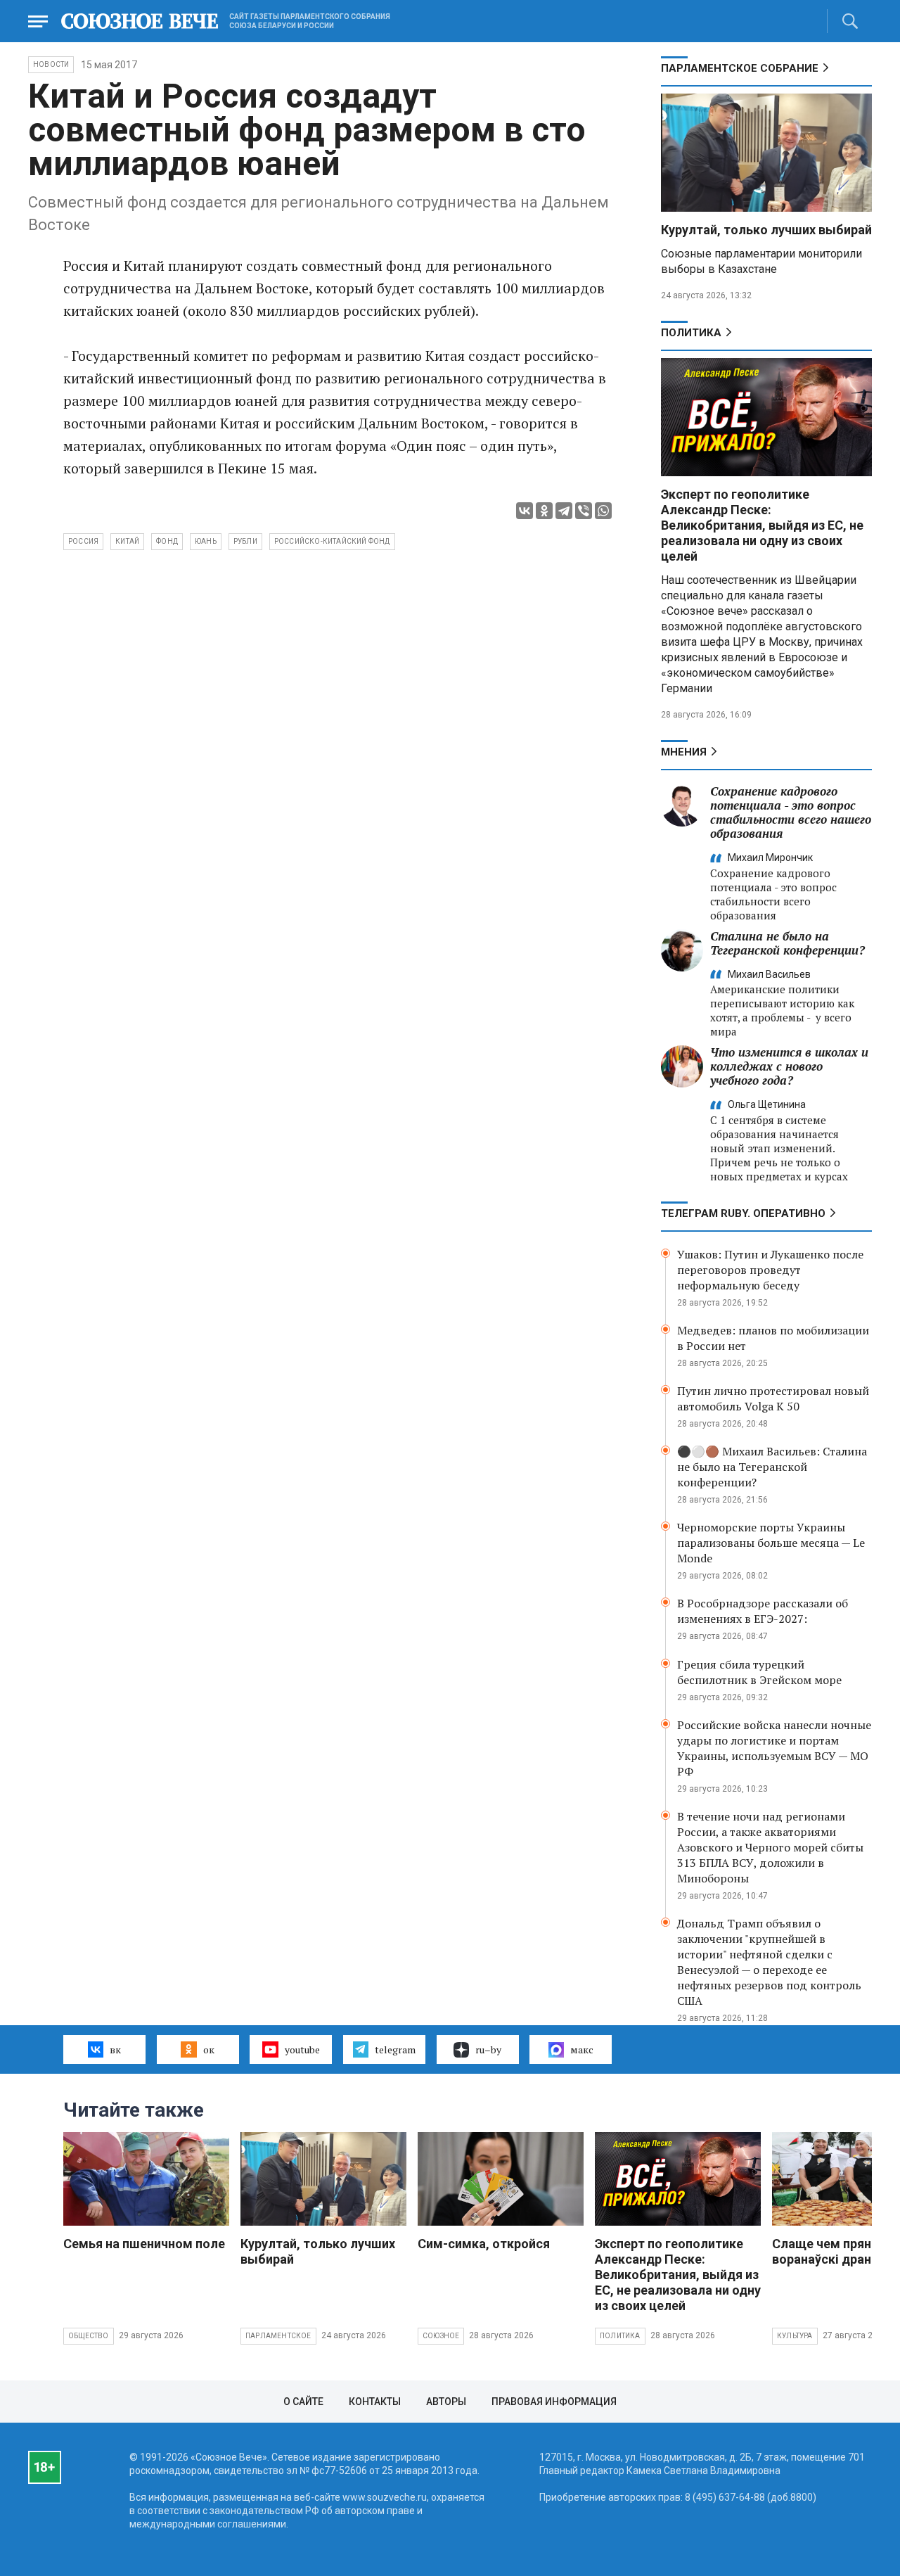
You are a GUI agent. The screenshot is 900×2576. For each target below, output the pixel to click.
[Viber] (584, 511)
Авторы (446, 2402)
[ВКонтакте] (525, 511)
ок (209, 2049)
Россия (83, 541)
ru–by (488, 2049)
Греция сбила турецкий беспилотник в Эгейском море (759, 1672)
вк (115, 2049)
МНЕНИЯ (684, 752)
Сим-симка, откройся (484, 2244)
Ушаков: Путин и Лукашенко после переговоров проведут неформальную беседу (770, 1270)
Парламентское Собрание (740, 68)
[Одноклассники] (544, 511)
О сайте (303, 2402)
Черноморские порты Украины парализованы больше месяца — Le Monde (771, 1543)
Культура (795, 2336)
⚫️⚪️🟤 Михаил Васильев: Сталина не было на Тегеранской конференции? (772, 1467)
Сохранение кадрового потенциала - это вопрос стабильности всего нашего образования (791, 812)
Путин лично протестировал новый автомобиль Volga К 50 (773, 1398)
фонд (167, 541)
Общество (89, 2336)
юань (206, 541)
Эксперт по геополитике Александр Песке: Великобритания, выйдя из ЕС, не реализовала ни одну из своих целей (762, 525)
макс (582, 2049)
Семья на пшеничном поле (144, 2244)
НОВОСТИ (51, 64)
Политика (691, 333)
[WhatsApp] (603, 511)
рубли (245, 541)
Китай (127, 541)
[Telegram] (564, 511)
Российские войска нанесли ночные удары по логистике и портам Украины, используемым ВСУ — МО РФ (774, 1748)
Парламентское (278, 2336)
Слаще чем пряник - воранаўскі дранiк (832, 2251)
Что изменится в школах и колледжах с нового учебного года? (789, 1066)
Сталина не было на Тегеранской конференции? (787, 943)
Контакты (375, 2402)
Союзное (441, 2336)
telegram (395, 2049)
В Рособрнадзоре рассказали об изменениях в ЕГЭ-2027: (763, 1611)
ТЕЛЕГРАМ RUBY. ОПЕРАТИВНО (743, 1213)
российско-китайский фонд (332, 541)
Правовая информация (554, 2402)
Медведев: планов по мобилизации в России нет (773, 1338)
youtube (302, 2049)
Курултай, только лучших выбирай (766, 230)
